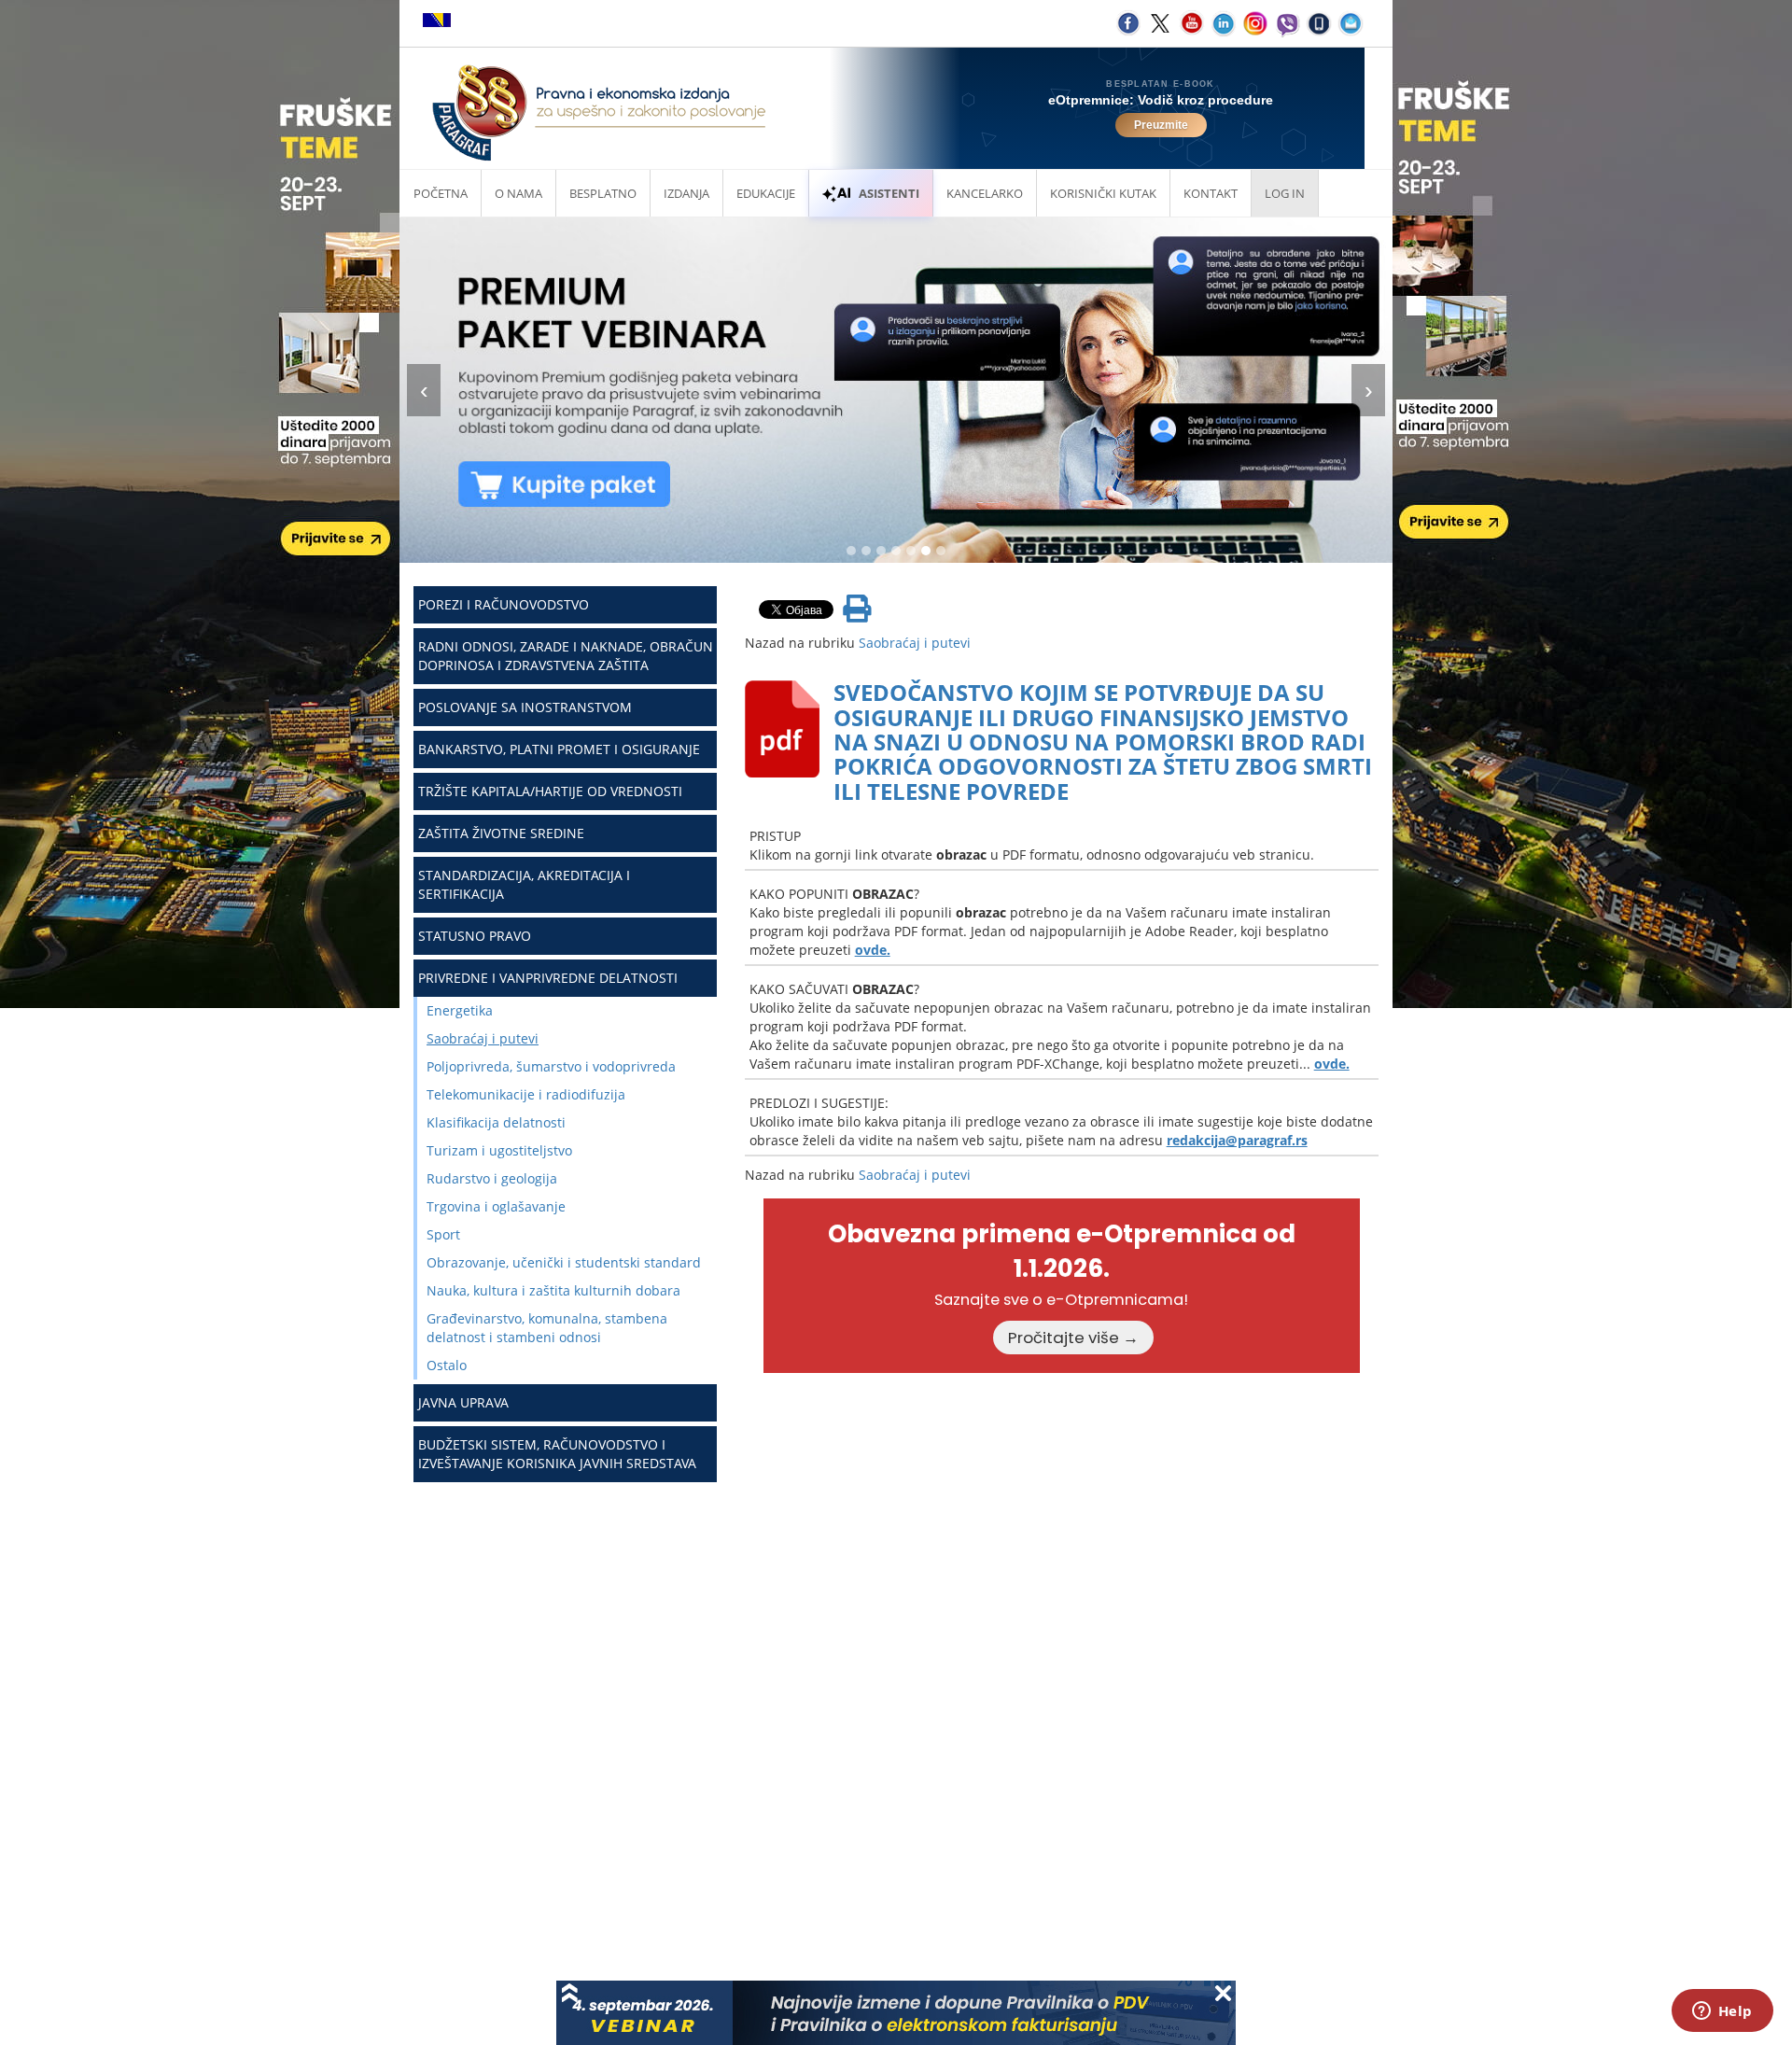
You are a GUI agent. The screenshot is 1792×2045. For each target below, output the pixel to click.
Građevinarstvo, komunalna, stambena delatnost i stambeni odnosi (547, 1328)
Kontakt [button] (1211, 193)
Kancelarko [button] (985, 193)
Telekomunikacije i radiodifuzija (526, 1094)
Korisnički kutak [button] (1103, 193)
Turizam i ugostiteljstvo (499, 1150)
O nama (518, 193)
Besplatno (603, 193)
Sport (443, 1234)
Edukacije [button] (766, 193)
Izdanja (686, 193)
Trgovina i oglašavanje (496, 1206)
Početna (441, 193)
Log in (1285, 193)
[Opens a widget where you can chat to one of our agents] (1722, 2012)
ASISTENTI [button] (889, 193)
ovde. (873, 950)
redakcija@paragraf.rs (1237, 1140)
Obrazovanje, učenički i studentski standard (564, 1262)
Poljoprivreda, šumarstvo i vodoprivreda (551, 1066)
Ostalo (447, 1365)
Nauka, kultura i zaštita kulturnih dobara (553, 1290)
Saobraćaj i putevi (483, 1038)
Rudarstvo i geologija (492, 1178)
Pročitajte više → (1073, 1338)
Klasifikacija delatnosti (496, 1122)
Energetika (460, 1010)
